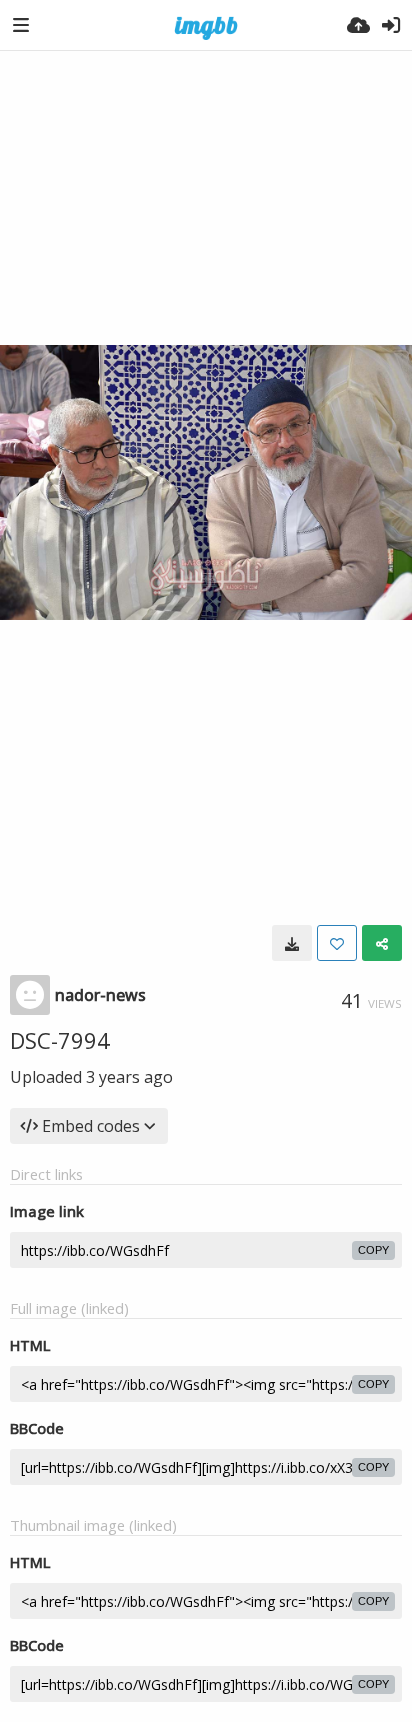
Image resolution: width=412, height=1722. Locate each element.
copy (373, 1250)
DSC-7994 (60, 1040)
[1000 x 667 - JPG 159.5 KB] (292, 943)
